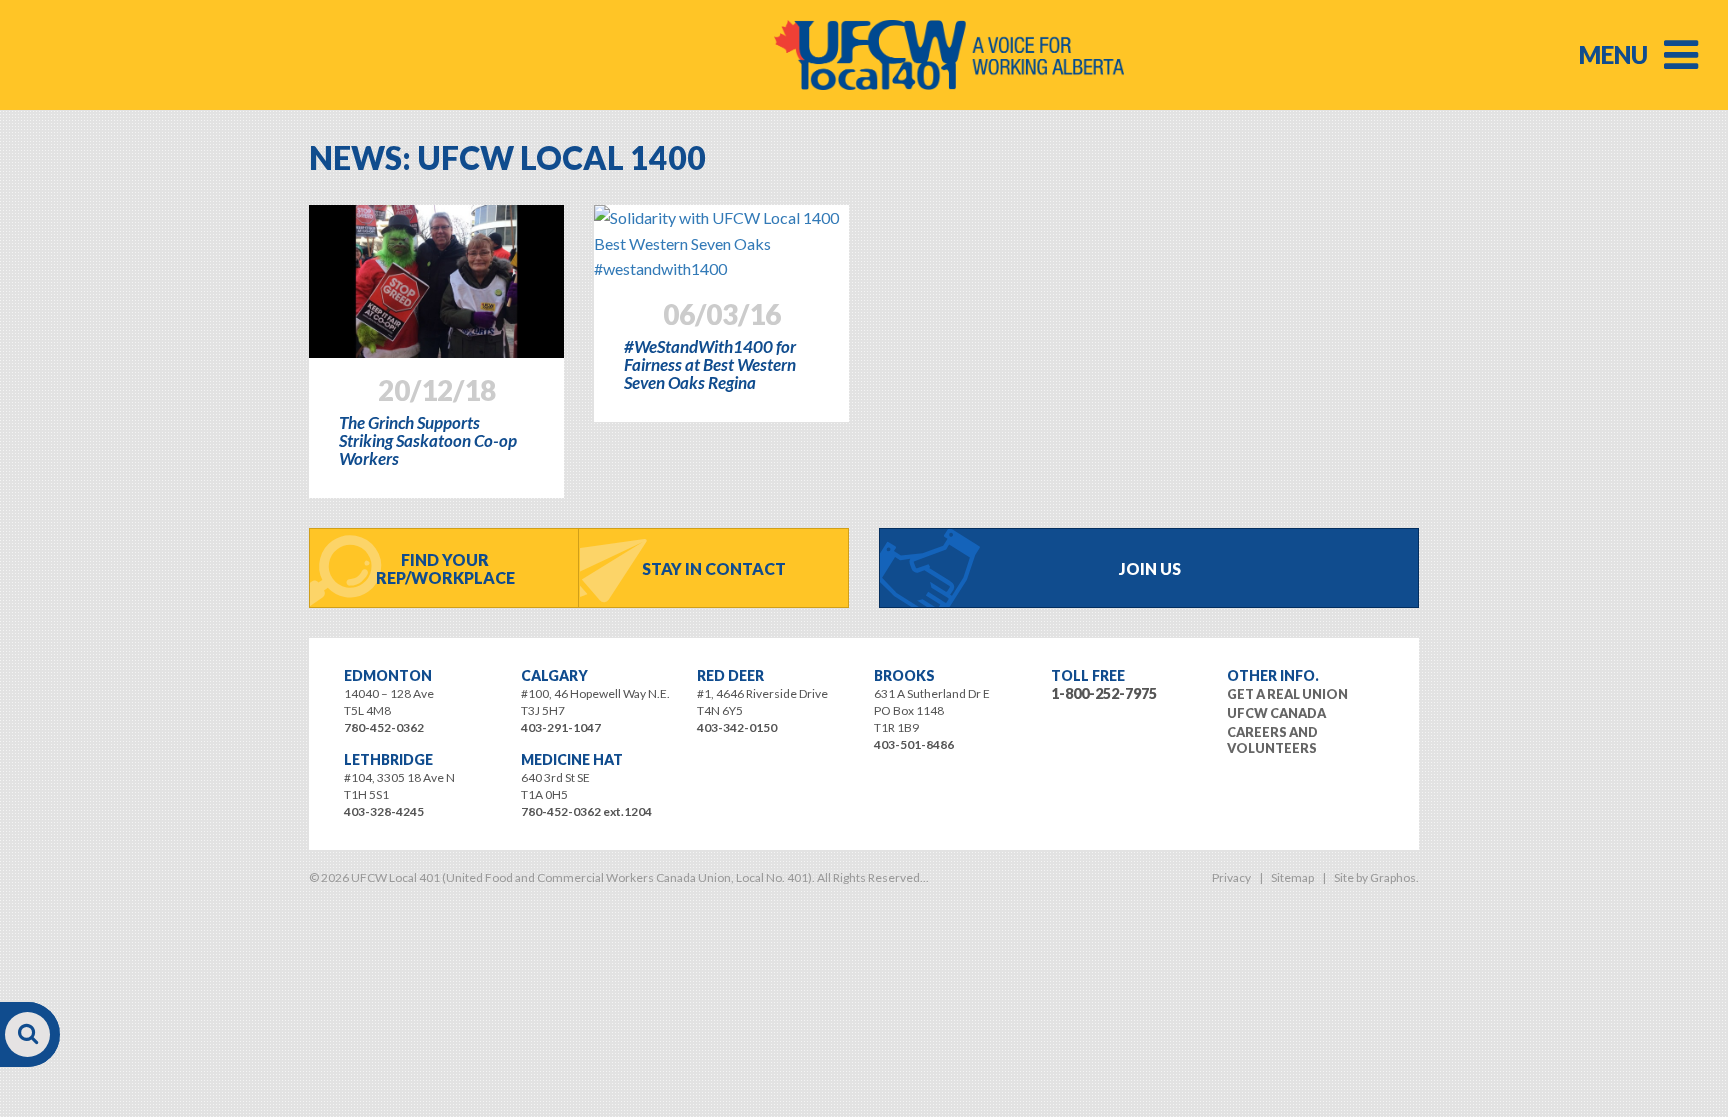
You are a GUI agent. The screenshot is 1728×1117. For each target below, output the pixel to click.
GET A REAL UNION (1287, 694)
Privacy (1231, 877)
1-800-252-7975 (1104, 693)
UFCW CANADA (1276, 713)
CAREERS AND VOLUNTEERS (1272, 740)
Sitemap (1292, 877)
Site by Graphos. (1376, 877)
